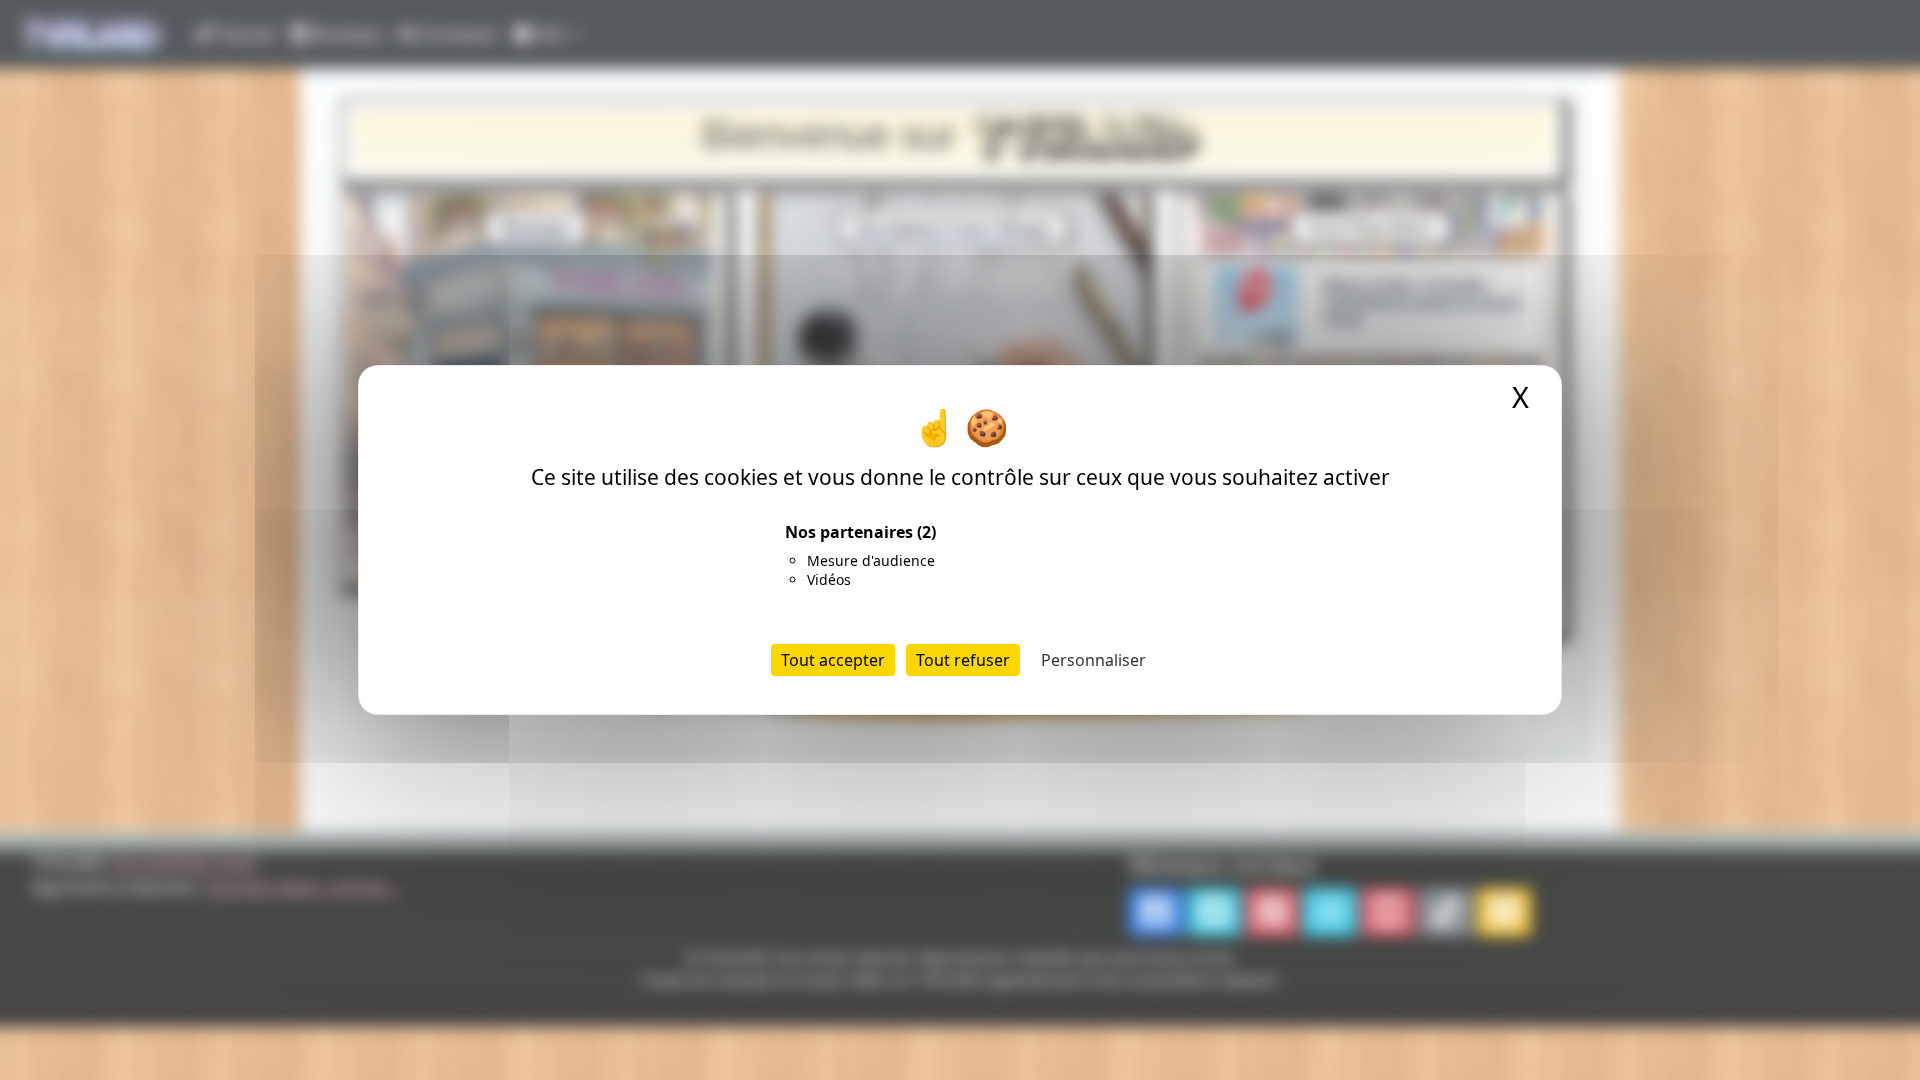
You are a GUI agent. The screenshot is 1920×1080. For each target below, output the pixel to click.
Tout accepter (833, 660)
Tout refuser (963, 660)
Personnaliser (1093, 660)
